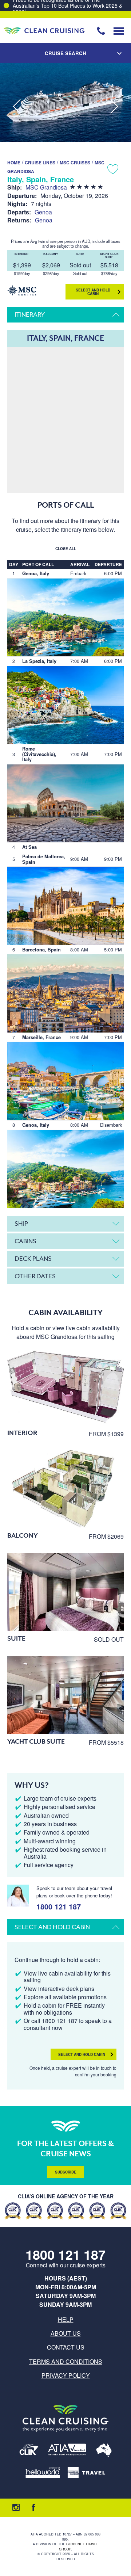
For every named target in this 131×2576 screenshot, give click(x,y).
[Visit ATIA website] (67, 2451)
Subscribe (66, 2172)
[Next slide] (114, 107)
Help (66, 2319)
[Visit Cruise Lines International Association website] (29, 2451)
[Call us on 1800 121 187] (101, 31)
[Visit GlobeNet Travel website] (104, 2451)
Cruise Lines (40, 163)
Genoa (43, 212)
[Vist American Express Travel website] (86, 2473)
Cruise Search (65, 53)
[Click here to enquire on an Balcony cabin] (65, 1489)
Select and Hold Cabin (82, 2054)
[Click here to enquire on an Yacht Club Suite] (65, 1695)
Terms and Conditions (66, 2361)
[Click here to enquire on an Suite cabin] (65, 1592)
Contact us (66, 2347)
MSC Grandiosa (46, 187)
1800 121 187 (59, 1906)
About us (66, 2333)
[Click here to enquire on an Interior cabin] (65, 1386)
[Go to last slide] (17, 107)
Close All (66, 549)
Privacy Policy (66, 2375)
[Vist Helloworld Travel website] (43, 2473)
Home (14, 163)
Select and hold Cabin (93, 292)
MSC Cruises (75, 163)
